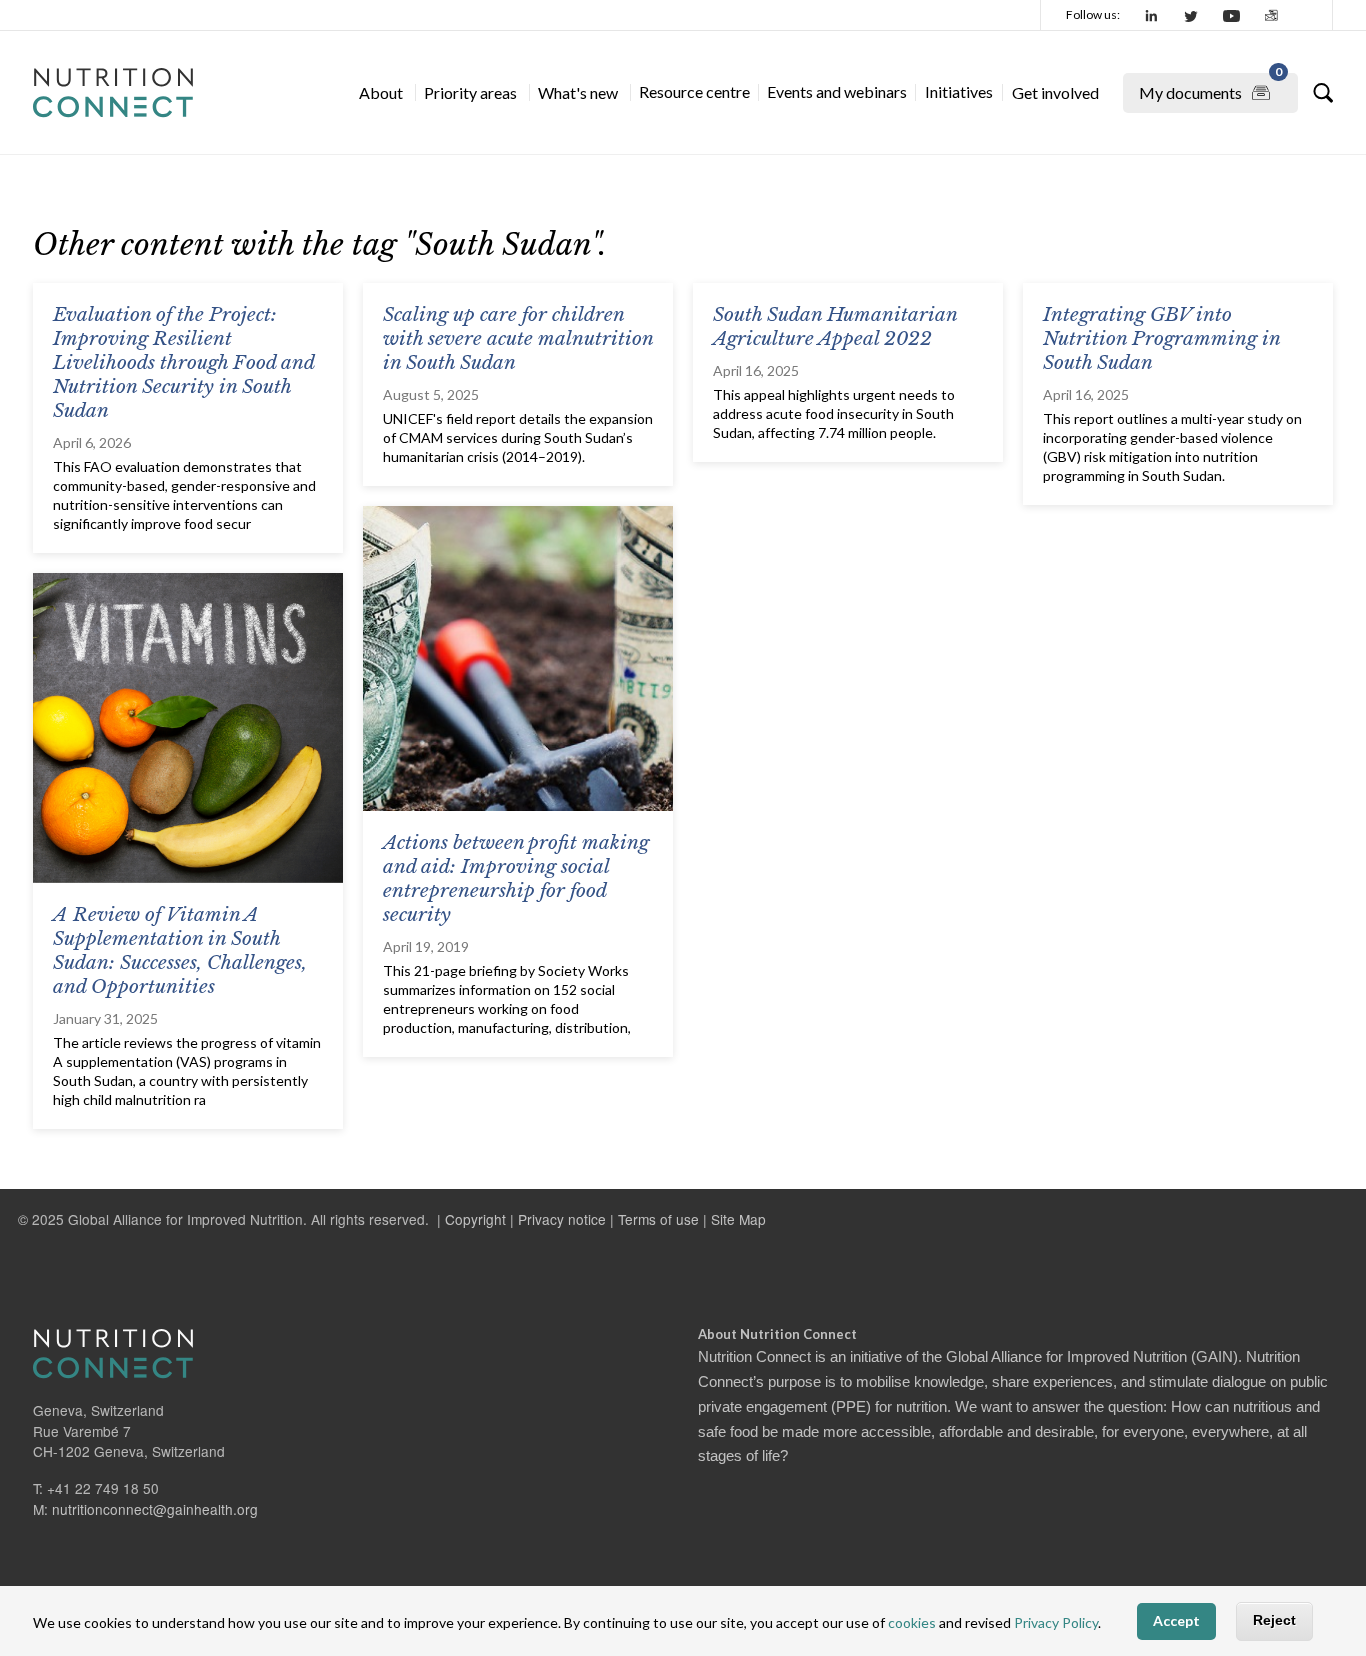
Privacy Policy (1056, 1623)
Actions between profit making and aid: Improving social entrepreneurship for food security (516, 878)
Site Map (738, 1219)
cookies (912, 1623)
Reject (1274, 1621)
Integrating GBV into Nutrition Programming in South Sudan (1161, 338)
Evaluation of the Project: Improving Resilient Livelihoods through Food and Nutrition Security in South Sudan (183, 362)
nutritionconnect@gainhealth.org (155, 1509)
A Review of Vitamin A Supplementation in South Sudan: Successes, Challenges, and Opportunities (180, 950)
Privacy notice (562, 1219)
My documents (1210, 87)
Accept (1176, 1621)
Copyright (475, 1219)
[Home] (113, 93)
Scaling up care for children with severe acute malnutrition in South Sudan (518, 338)
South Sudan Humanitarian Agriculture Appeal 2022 (835, 326)
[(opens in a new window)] (1152, 15)
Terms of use (658, 1219)
